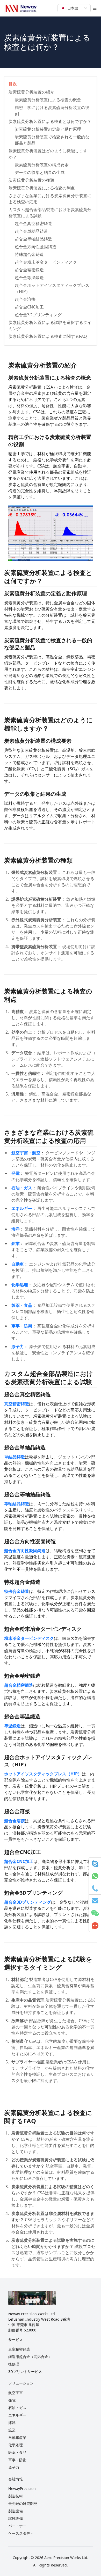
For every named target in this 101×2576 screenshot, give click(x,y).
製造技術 (16, 2496)
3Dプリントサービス (25, 2372)
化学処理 (16, 2445)
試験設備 (16, 2518)
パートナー (17, 2526)
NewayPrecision (22, 2489)
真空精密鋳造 (19, 2349)
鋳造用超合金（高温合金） (30, 2357)
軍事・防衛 (17, 2460)
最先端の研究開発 (23, 2503)
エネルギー (17, 2415)
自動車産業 (17, 2437)
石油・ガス (17, 2408)
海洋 (12, 2423)
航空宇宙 (16, 2393)
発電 (12, 2400)
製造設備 (16, 2511)
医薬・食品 (17, 2452)
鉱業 (12, 2430)
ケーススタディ (21, 2533)
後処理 (14, 2364)
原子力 (14, 2467)
